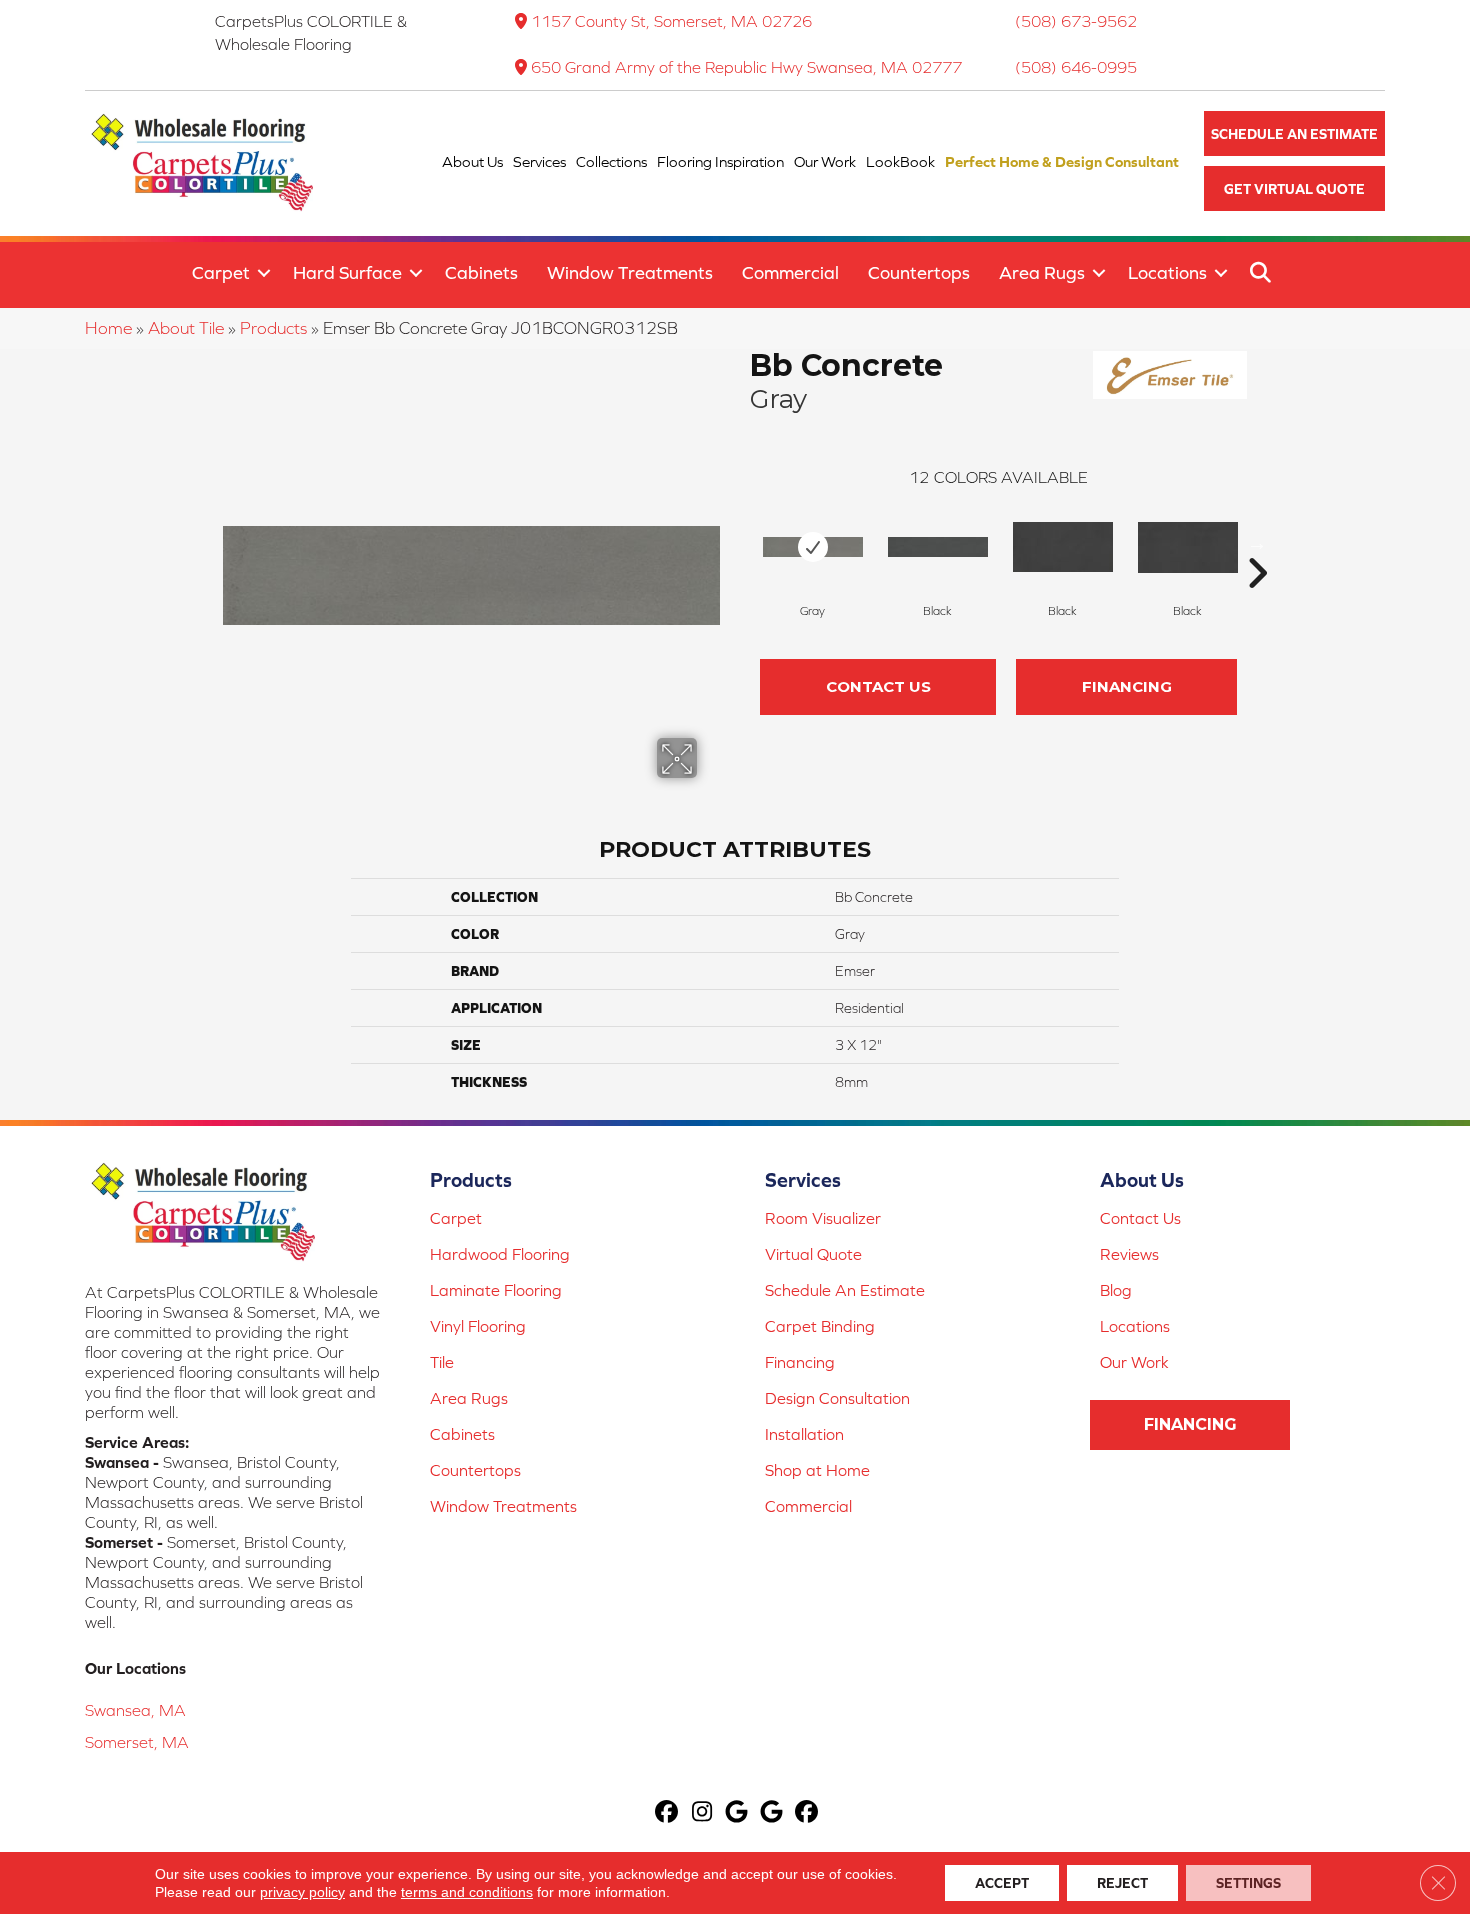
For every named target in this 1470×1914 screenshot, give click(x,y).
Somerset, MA (137, 1742)
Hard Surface (347, 272)
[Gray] (813, 547)
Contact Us (878, 686)
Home (108, 328)
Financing (1127, 686)
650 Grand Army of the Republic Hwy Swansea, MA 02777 (746, 67)
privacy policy (302, 1892)
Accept (1002, 1883)
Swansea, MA (135, 1710)
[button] (1294, 133)
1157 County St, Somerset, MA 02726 (671, 21)
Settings (1248, 1883)
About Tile (186, 328)
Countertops (919, 272)
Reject (1122, 1883)
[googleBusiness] (737, 1813)
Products (273, 328)
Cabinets (481, 272)
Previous (740, 543)
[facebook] (667, 1813)
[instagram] (702, 1813)
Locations (1167, 272)
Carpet (221, 272)
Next (1257, 543)
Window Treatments (630, 272)
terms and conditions (467, 1892)
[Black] (938, 547)
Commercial (790, 272)
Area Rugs (1042, 272)
